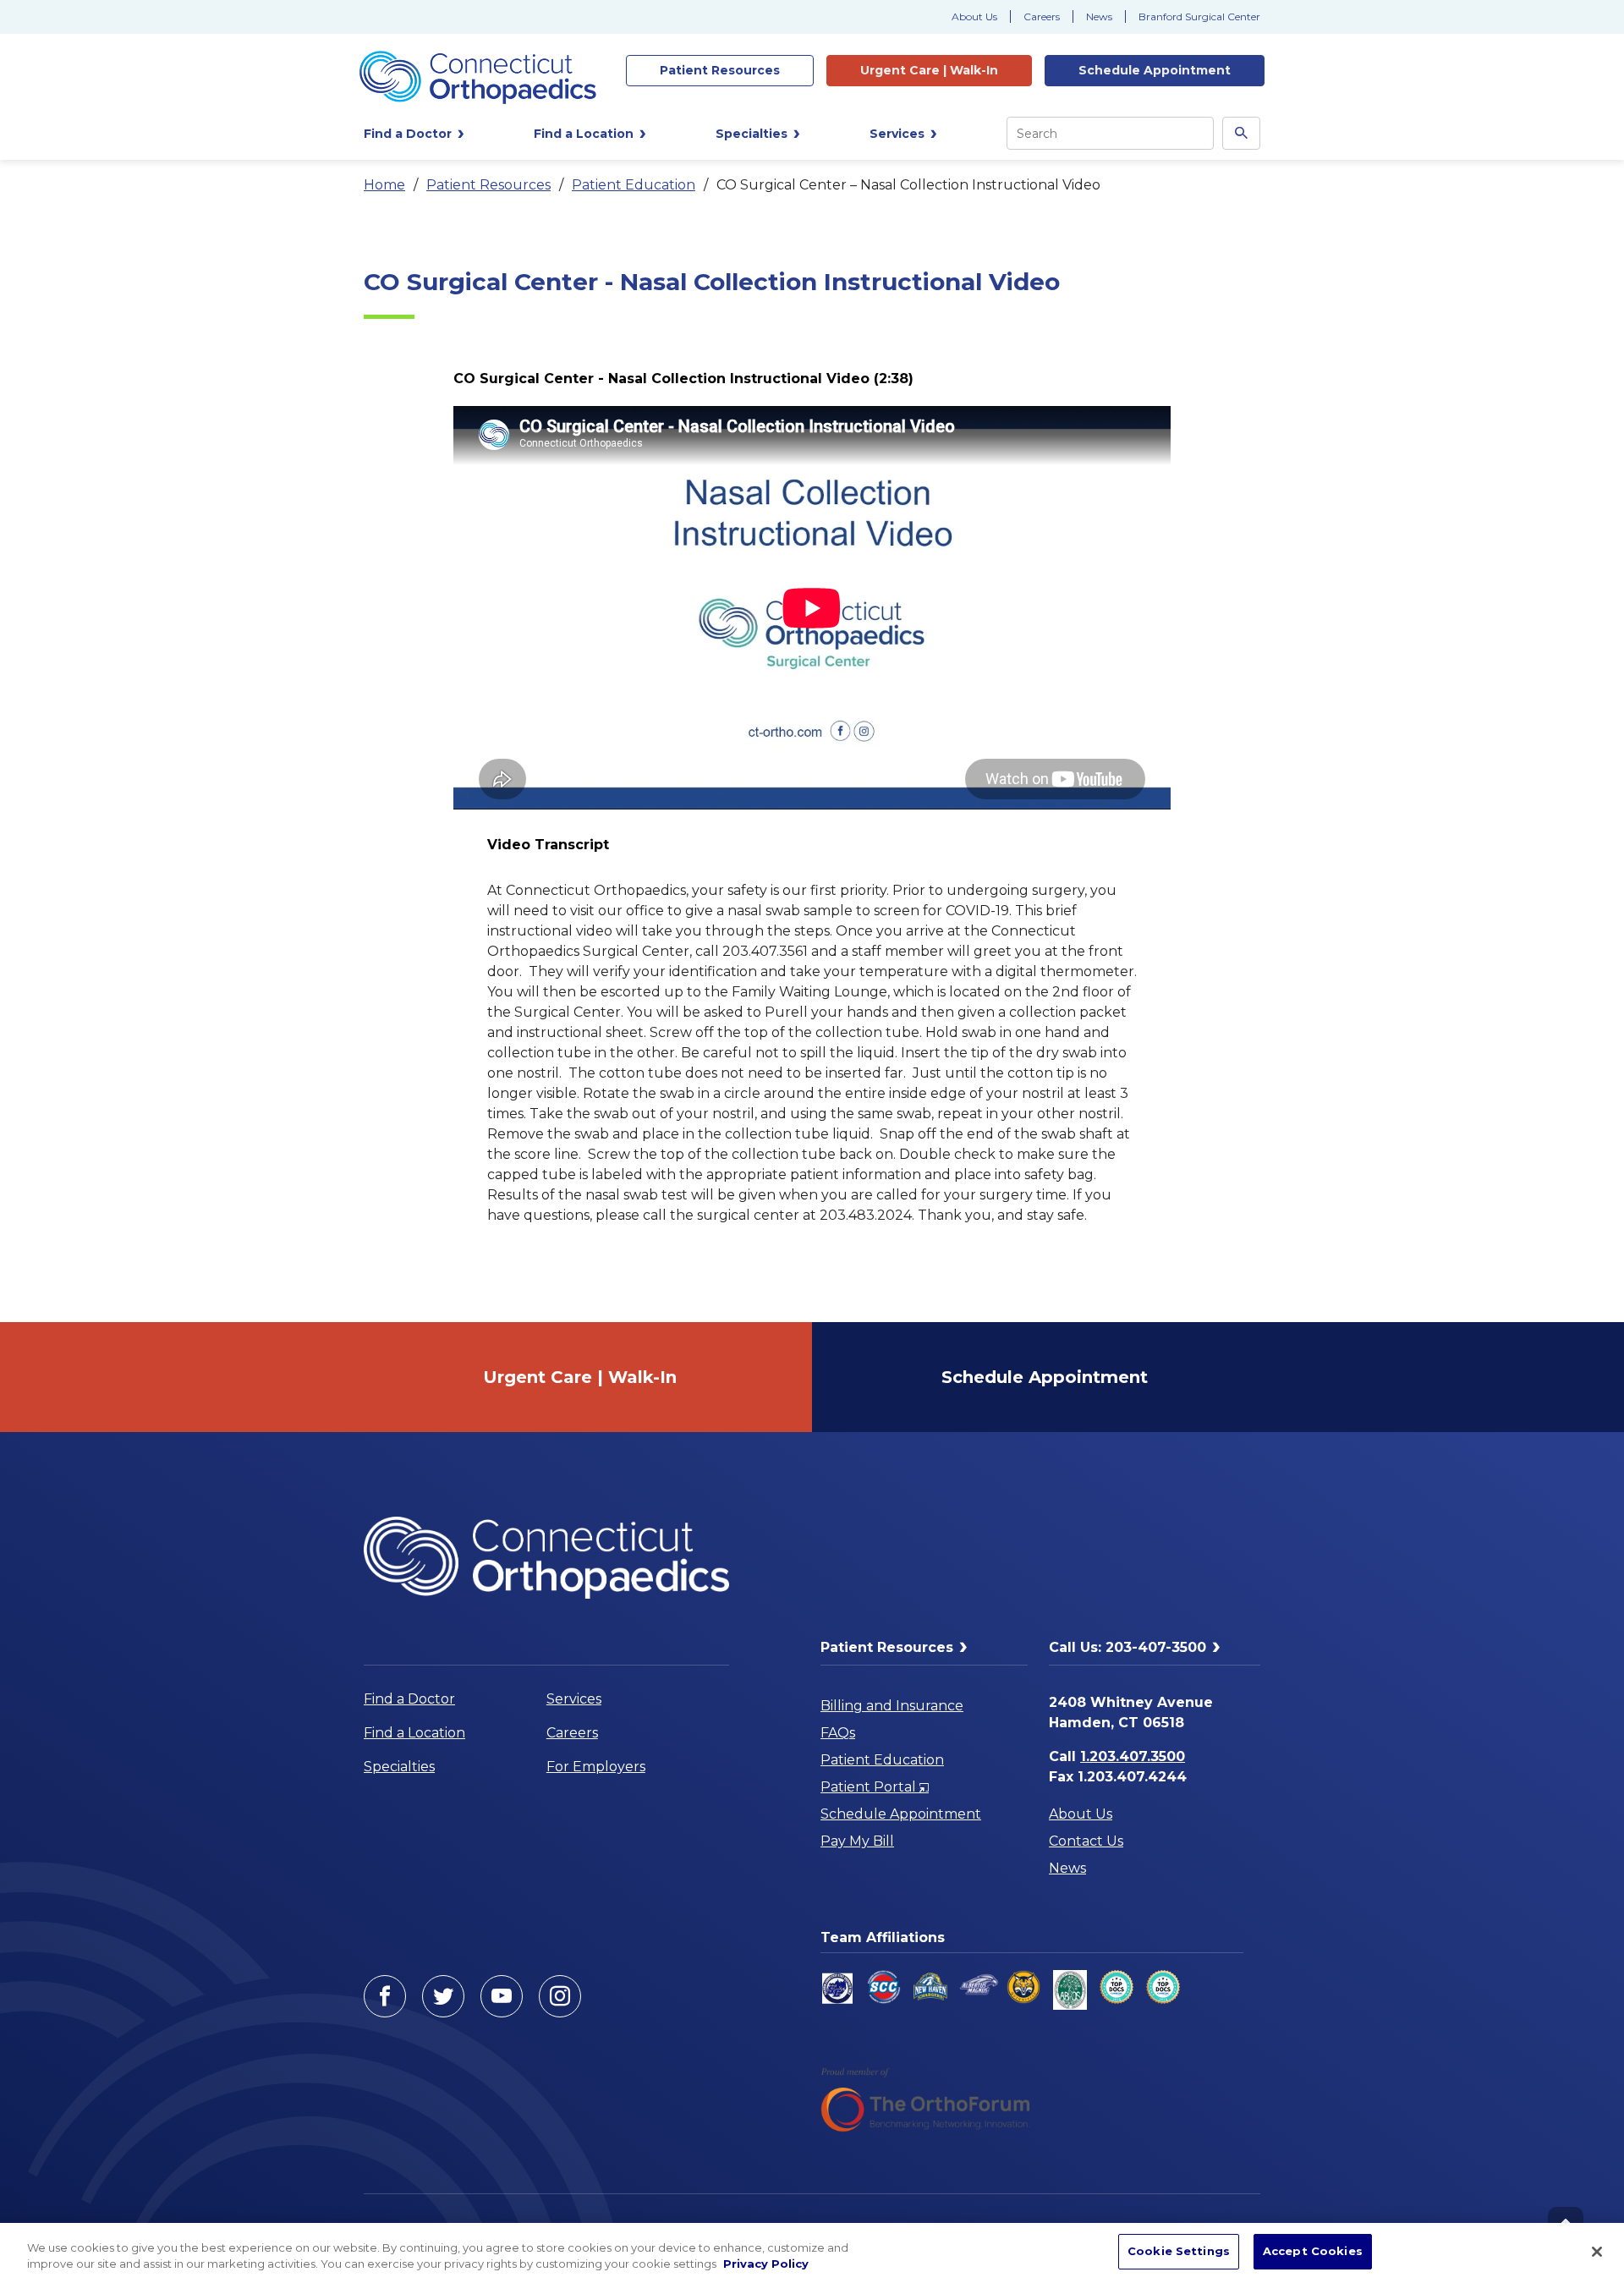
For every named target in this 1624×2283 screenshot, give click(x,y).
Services (574, 1699)
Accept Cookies (1313, 2251)
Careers (1042, 16)
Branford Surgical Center (1199, 16)
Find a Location (414, 1733)
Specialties (399, 1767)
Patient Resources (488, 185)
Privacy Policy (766, 2264)
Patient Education (634, 185)
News (1099, 16)
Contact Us (1086, 1841)
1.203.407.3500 (1133, 1756)
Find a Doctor (409, 1699)
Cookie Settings (1179, 2251)
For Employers (596, 1767)
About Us (974, 16)
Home (384, 185)
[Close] (1597, 2252)
